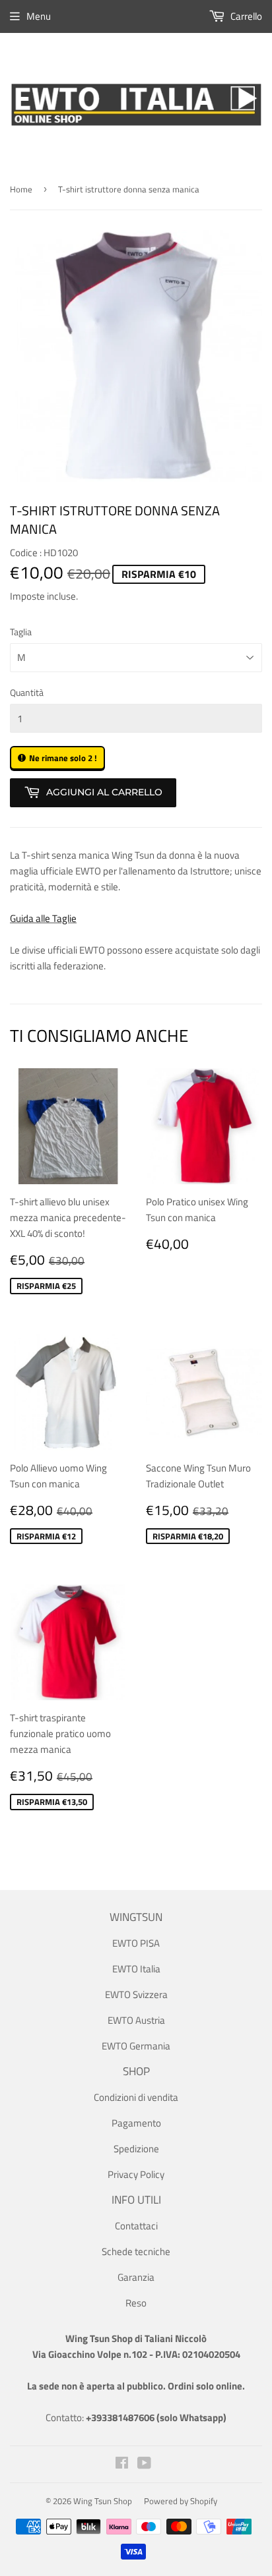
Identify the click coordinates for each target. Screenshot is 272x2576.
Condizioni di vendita (136, 2097)
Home (21, 189)
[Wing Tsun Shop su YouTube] (144, 2464)
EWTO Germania (136, 2046)
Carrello (245, 16)
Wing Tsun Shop (103, 2501)
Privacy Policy (136, 2174)
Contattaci (136, 2226)
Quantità (27, 692)
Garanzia (136, 2277)
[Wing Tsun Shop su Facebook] (122, 2464)
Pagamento (136, 2123)
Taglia (21, 632)
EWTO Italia (136, 1969)
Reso (136, 2303)
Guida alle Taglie (43, 918)
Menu (39, 16)
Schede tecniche (136, 2251)
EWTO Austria (136, 2020)
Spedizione (136, 2149)
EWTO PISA (136, 1943)
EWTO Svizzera (136, 1994)
